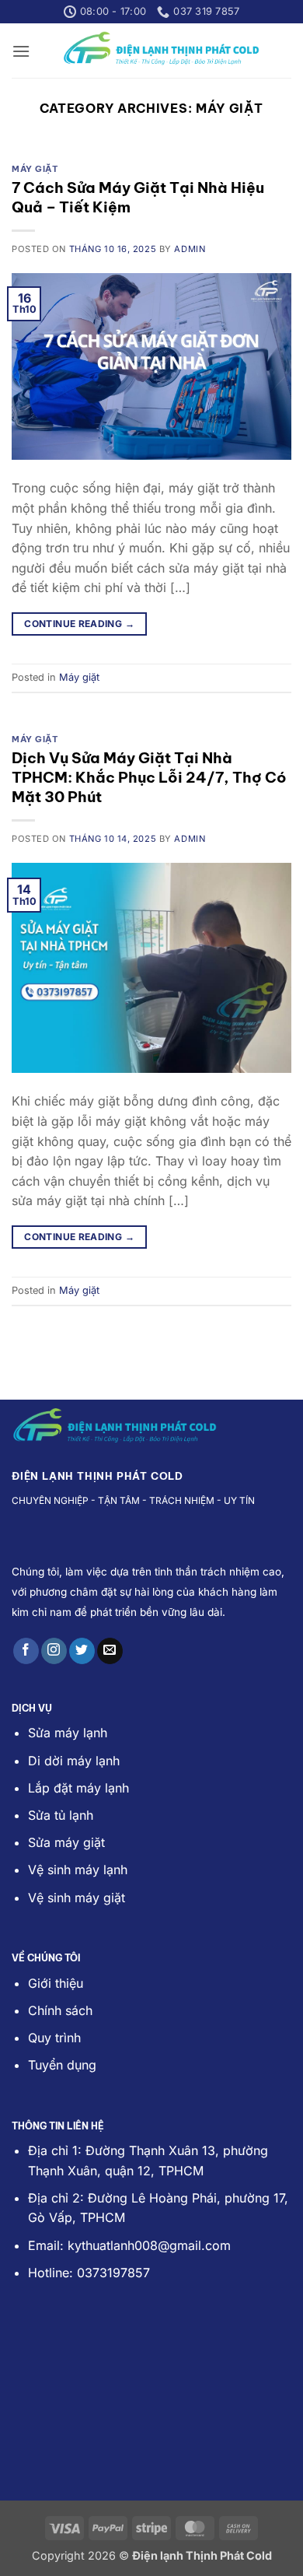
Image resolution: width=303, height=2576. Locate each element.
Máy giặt (35, 169)
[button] (21, 51)
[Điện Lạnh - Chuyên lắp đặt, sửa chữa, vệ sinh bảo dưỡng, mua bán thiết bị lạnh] (161, 51)
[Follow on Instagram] (54, 1651)
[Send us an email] (110, 1651)
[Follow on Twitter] (82, 1651)
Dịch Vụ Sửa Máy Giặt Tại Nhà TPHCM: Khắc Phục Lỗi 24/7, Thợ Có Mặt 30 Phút (149, 777)
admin (190, 249)
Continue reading (79, 624)
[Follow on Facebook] (26, 1651)
